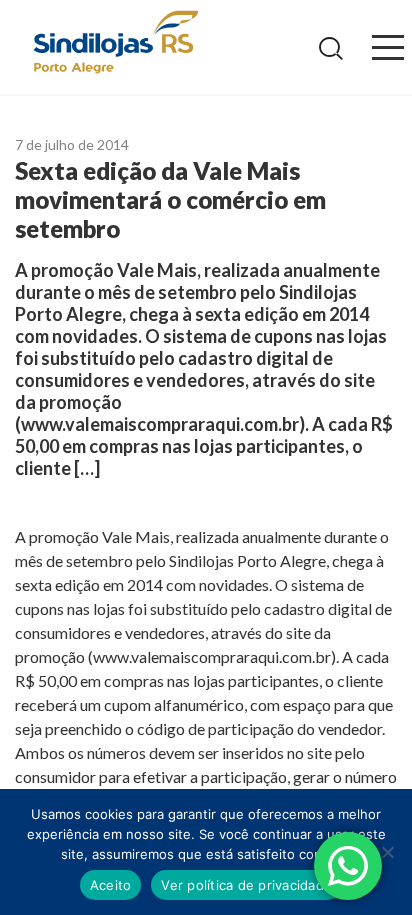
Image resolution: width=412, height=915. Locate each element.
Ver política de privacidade (246, 885)
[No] (387, 852)
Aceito (111, 885)
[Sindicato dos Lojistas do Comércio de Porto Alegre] (115, 43)
